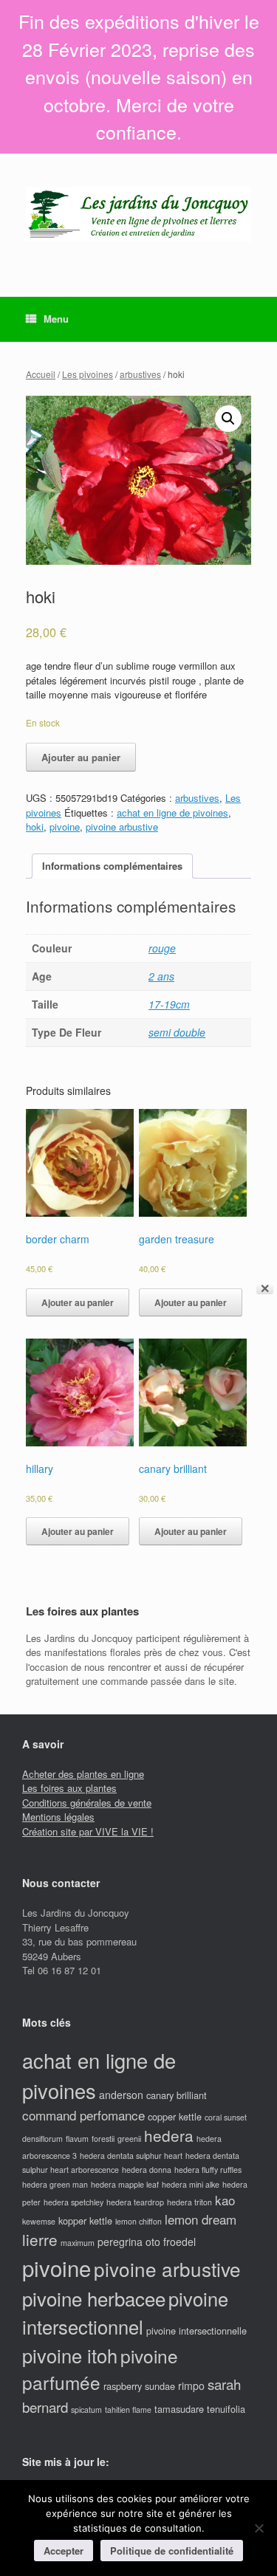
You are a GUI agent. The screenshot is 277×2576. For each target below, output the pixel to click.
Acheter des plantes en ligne (83, 1774)
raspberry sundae (139, 2386)
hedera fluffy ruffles (208, 2170)
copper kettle (175, 2116)
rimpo (191, 2386)
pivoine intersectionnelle (196, 2331)
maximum (78, 2243)
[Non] (259, 2528)
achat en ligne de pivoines (172, 813)
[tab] (112, 866)
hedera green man (55, 2184)
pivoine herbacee (94, 2298)
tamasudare (179, 2409)
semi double (177, 1032)
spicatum (86, 2410)
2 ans (161, 976)
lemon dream (201, 2219)
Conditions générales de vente (87, 1803)
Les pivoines (88, 374)
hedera (169, 2135)
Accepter (64, 2551)
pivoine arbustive (122, 827)
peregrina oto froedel (147, 2242)
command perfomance (83, 2115)
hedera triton (189, 2202)
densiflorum (42, 2139)
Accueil (41, 374)
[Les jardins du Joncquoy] (138, 214)
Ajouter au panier (81, 757)
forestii (103, 2139)
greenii (129, 2139)
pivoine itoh (70, 2355)
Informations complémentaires (112, 866)
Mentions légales (58, 1817)
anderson (121, 2095)
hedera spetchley (73, 2202)
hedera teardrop (135, 2202)
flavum (77, 2139)
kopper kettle (85, 2220)
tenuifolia (226, 2409)
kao (225, 2200)
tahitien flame (128, 2410)
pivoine (65, 827)
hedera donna (147, 2170)
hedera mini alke (191, 2184)
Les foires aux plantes (69, 1788)
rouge (162, 948)
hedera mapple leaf (125, 2184)
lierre (40, 2239)
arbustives (140, 374)
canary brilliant (177, 2095)
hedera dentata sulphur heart (131, 2156)
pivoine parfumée (100, 2369)
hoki (35, 827)
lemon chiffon (138, 2221)
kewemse (39, 2221)
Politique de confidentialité (172, 2551)
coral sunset (226, 2117)
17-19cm (169, 1004)
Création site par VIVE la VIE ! (88, 1831)
